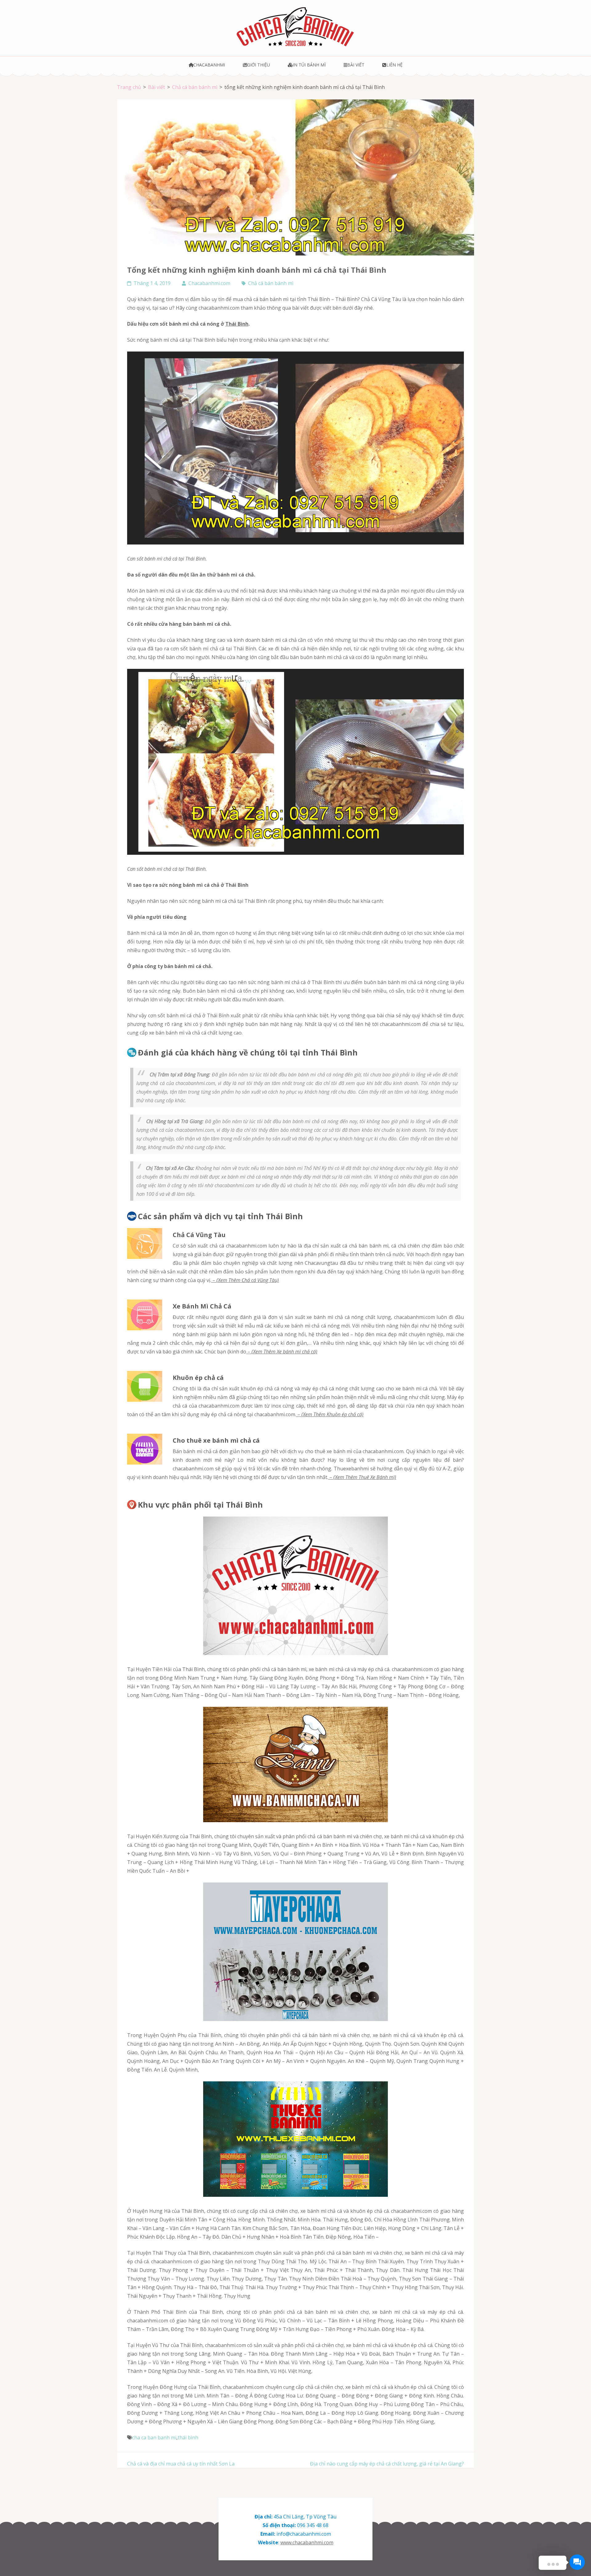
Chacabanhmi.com (209, 283)
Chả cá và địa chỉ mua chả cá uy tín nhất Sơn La (181, 2464)
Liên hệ (394, 65)
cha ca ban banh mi (154, 2437)
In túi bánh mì (309, 65)
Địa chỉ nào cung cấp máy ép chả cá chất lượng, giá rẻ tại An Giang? (387, 2464)
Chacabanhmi (209, 65)
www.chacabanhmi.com (307, 2542)
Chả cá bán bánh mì (271, 283)
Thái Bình (237, 324)
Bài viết (356, 65)
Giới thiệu (259, 65)
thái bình (188, 2437)
